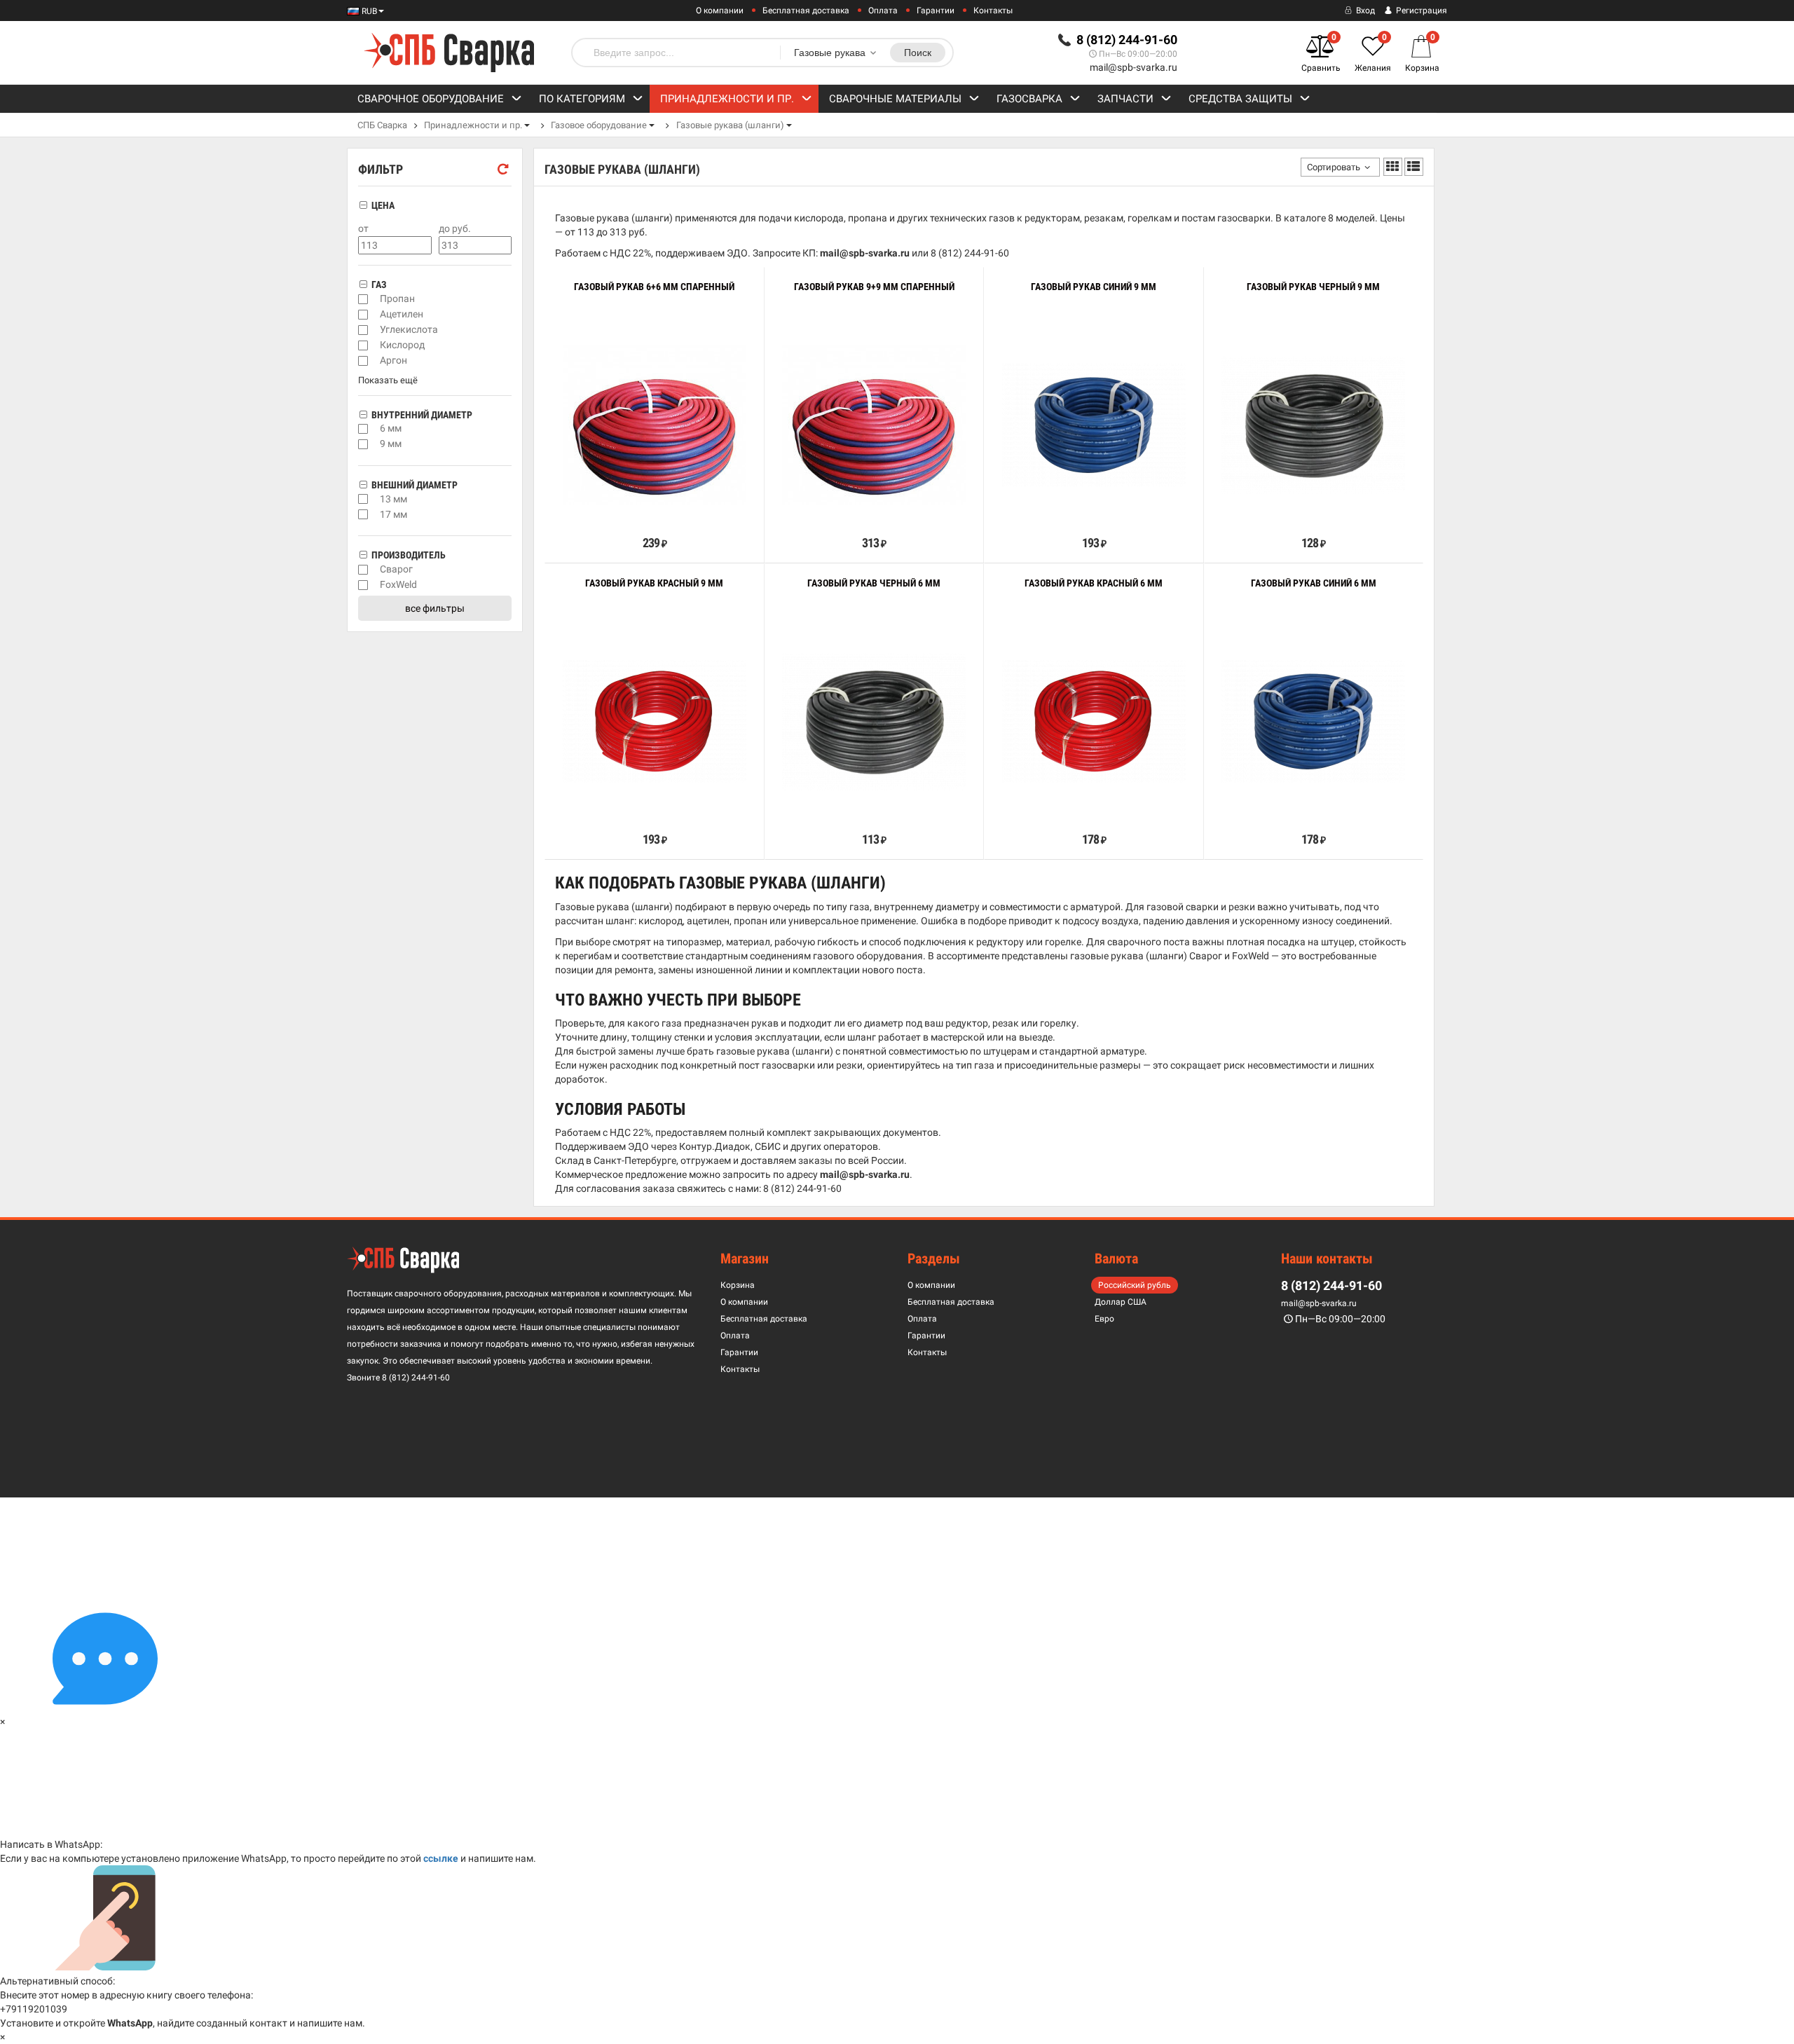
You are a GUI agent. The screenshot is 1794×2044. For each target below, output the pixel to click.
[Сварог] (363, 570)
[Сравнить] (565, 512)
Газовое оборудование (599, 125)
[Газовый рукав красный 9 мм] (655, 721)
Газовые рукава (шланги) (730, 125)
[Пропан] (363, 299)
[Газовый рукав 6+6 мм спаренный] (655, 425)
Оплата (883, 11)
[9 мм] (363, 444)
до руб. (455, 229)
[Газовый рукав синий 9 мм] (1094, 425)
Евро (1104, 1319)
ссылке (441, 1858)
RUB (368, 11)
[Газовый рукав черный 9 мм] (1313, 425)
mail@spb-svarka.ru (1134, 67)
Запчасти (1125, 99)
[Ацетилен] (363, 315)
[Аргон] (363, 361)
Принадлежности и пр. (727, 99)
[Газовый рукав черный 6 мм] (874, 721)
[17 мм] (363, 514)
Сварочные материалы (895, 99)
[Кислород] (363, 345)
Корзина (738, 1285)
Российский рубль (1135, 1285)
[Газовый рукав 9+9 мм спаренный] (874, 425)
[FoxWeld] (363, 585)
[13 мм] (363, 499)
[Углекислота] (363, 330)
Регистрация (1420, 11)
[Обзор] (611, 512)
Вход (1364, 11)
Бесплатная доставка (806, 11)
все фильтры (435, 608)
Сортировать (1334, 167)
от (363, 229)
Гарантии (936, 11)
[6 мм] (363, 429)
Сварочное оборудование (431, 99)
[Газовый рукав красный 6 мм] (1094, 721)
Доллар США (1121, 1302)
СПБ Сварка (382, 125)
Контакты (993, 11)
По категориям (582, 99)
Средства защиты (1240, 99)
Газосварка (1029, 99)
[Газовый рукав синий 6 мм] (1313, 721)
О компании (720, 11)
